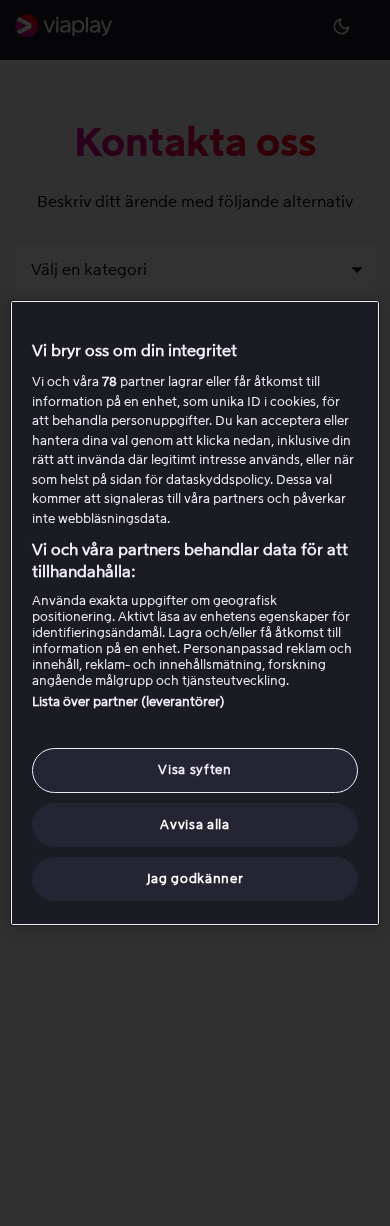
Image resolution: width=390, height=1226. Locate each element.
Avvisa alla (194, 824)
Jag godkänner (195, 878)
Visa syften (194, 769)
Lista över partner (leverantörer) (128, 701)
